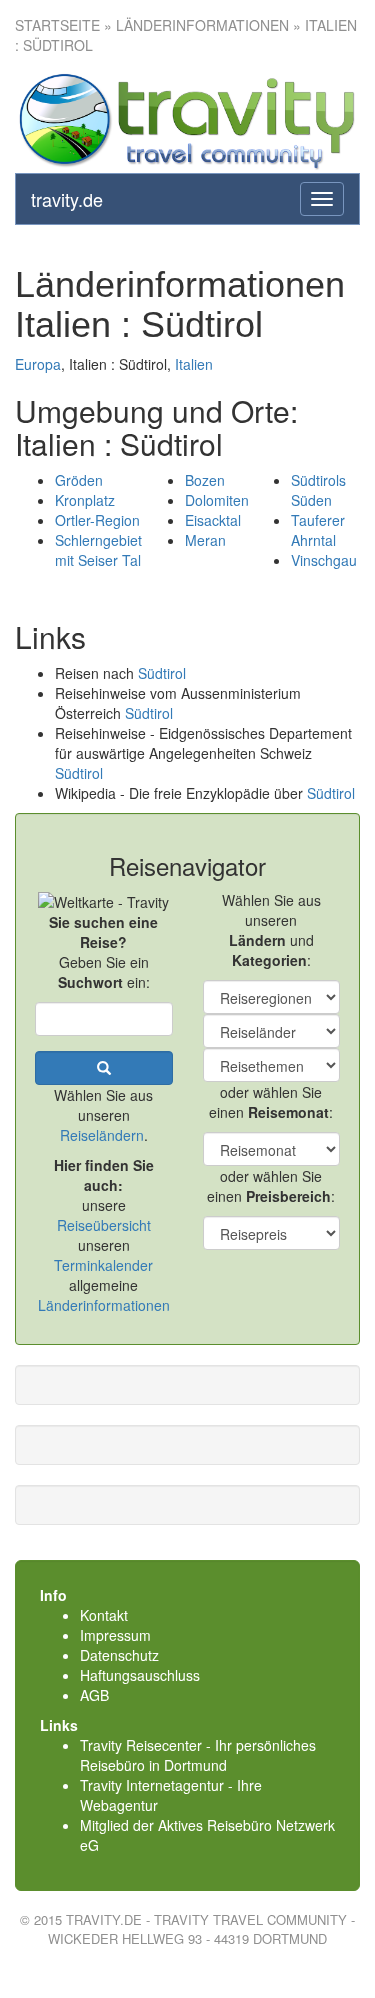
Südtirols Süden (318, 490)
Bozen (205, 480)
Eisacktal (213, 520)
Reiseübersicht (104, 1225)
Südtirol (162, 673)
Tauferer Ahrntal (318, 530)
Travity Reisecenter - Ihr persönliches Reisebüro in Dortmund (198, 1755)
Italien (194, 364)
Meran (205, 540)
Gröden (79, 480)
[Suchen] (104, 1068)
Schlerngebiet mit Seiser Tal (98, 550)
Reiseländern (102, 1135)
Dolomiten (217, 500)
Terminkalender (103, 1265)
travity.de (67, 199)
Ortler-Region (97, 520)
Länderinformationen (104, 1305)
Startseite (57, 25)
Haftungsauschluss (140, 1675)
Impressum (115, 1635)
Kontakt (104, 1615)
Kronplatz (85, 500)
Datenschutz (119, 1655)
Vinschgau (324, 560)
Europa (38, 364)
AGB (94, 1695)
